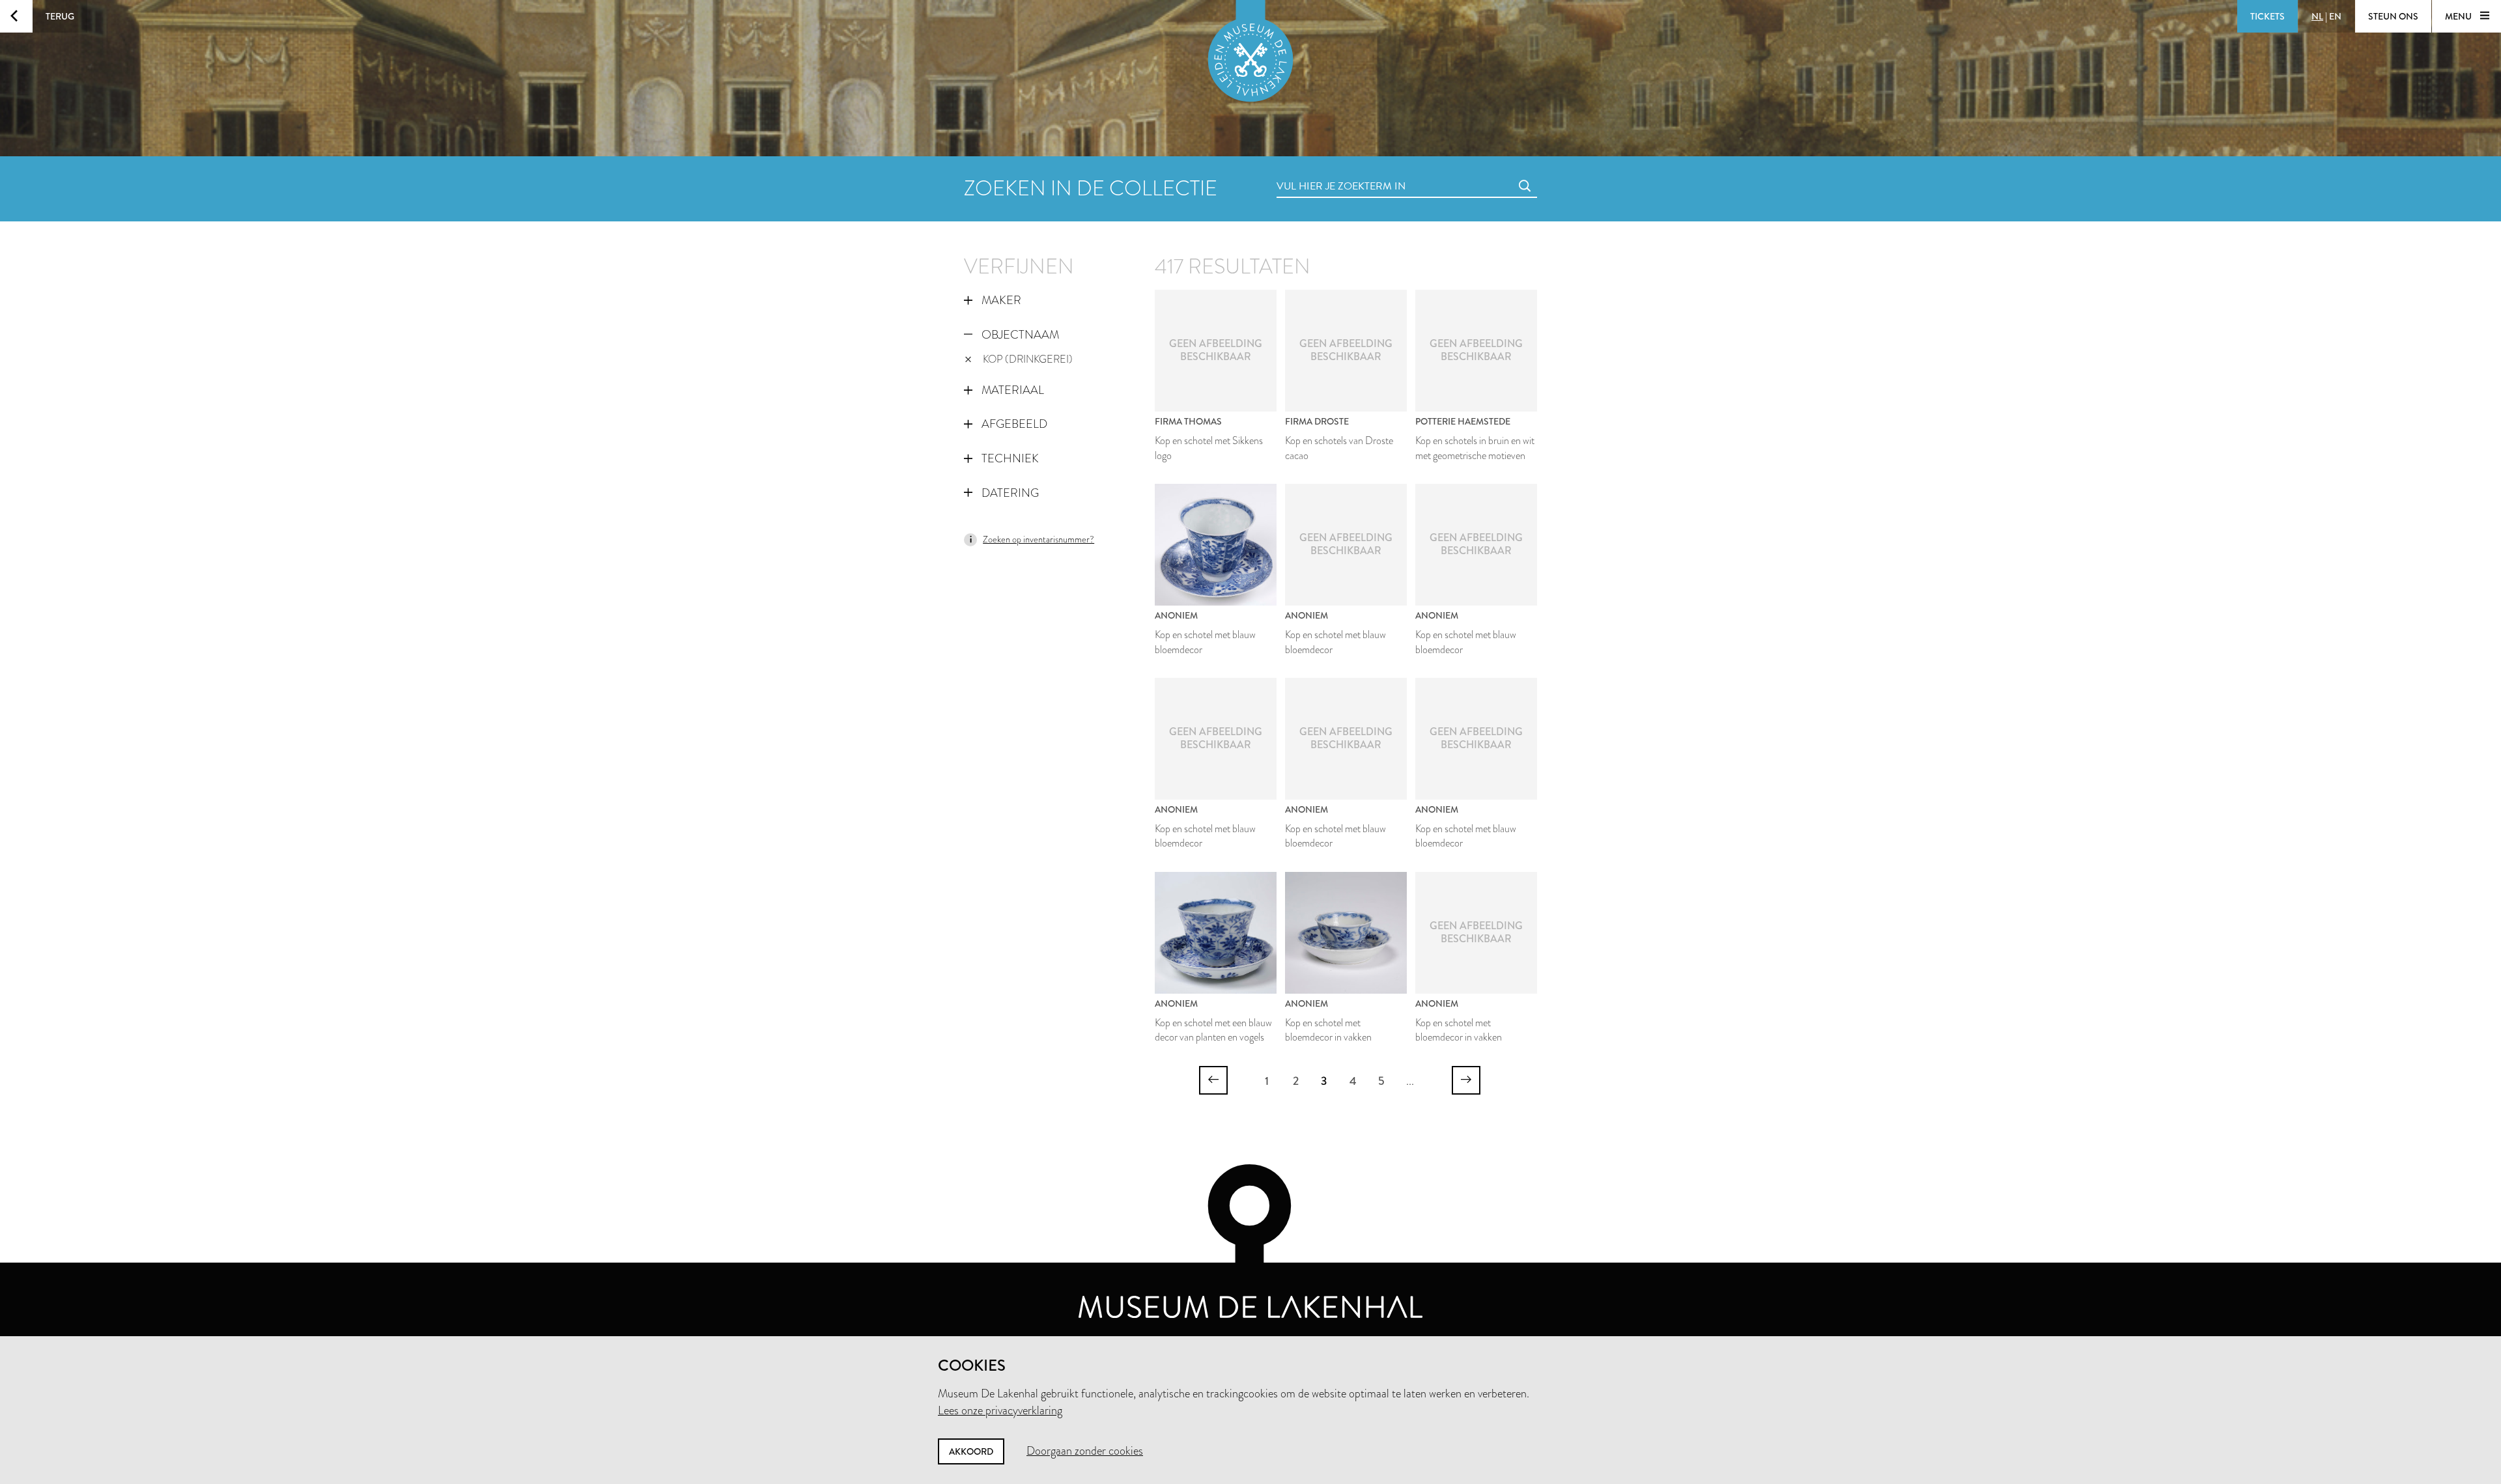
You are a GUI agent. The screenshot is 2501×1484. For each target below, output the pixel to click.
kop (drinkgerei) (1028, 359)
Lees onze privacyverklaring (1000, 1410)
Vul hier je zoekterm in (1317, 172)
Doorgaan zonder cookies (1085, 1451)
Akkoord (971, 1451)
